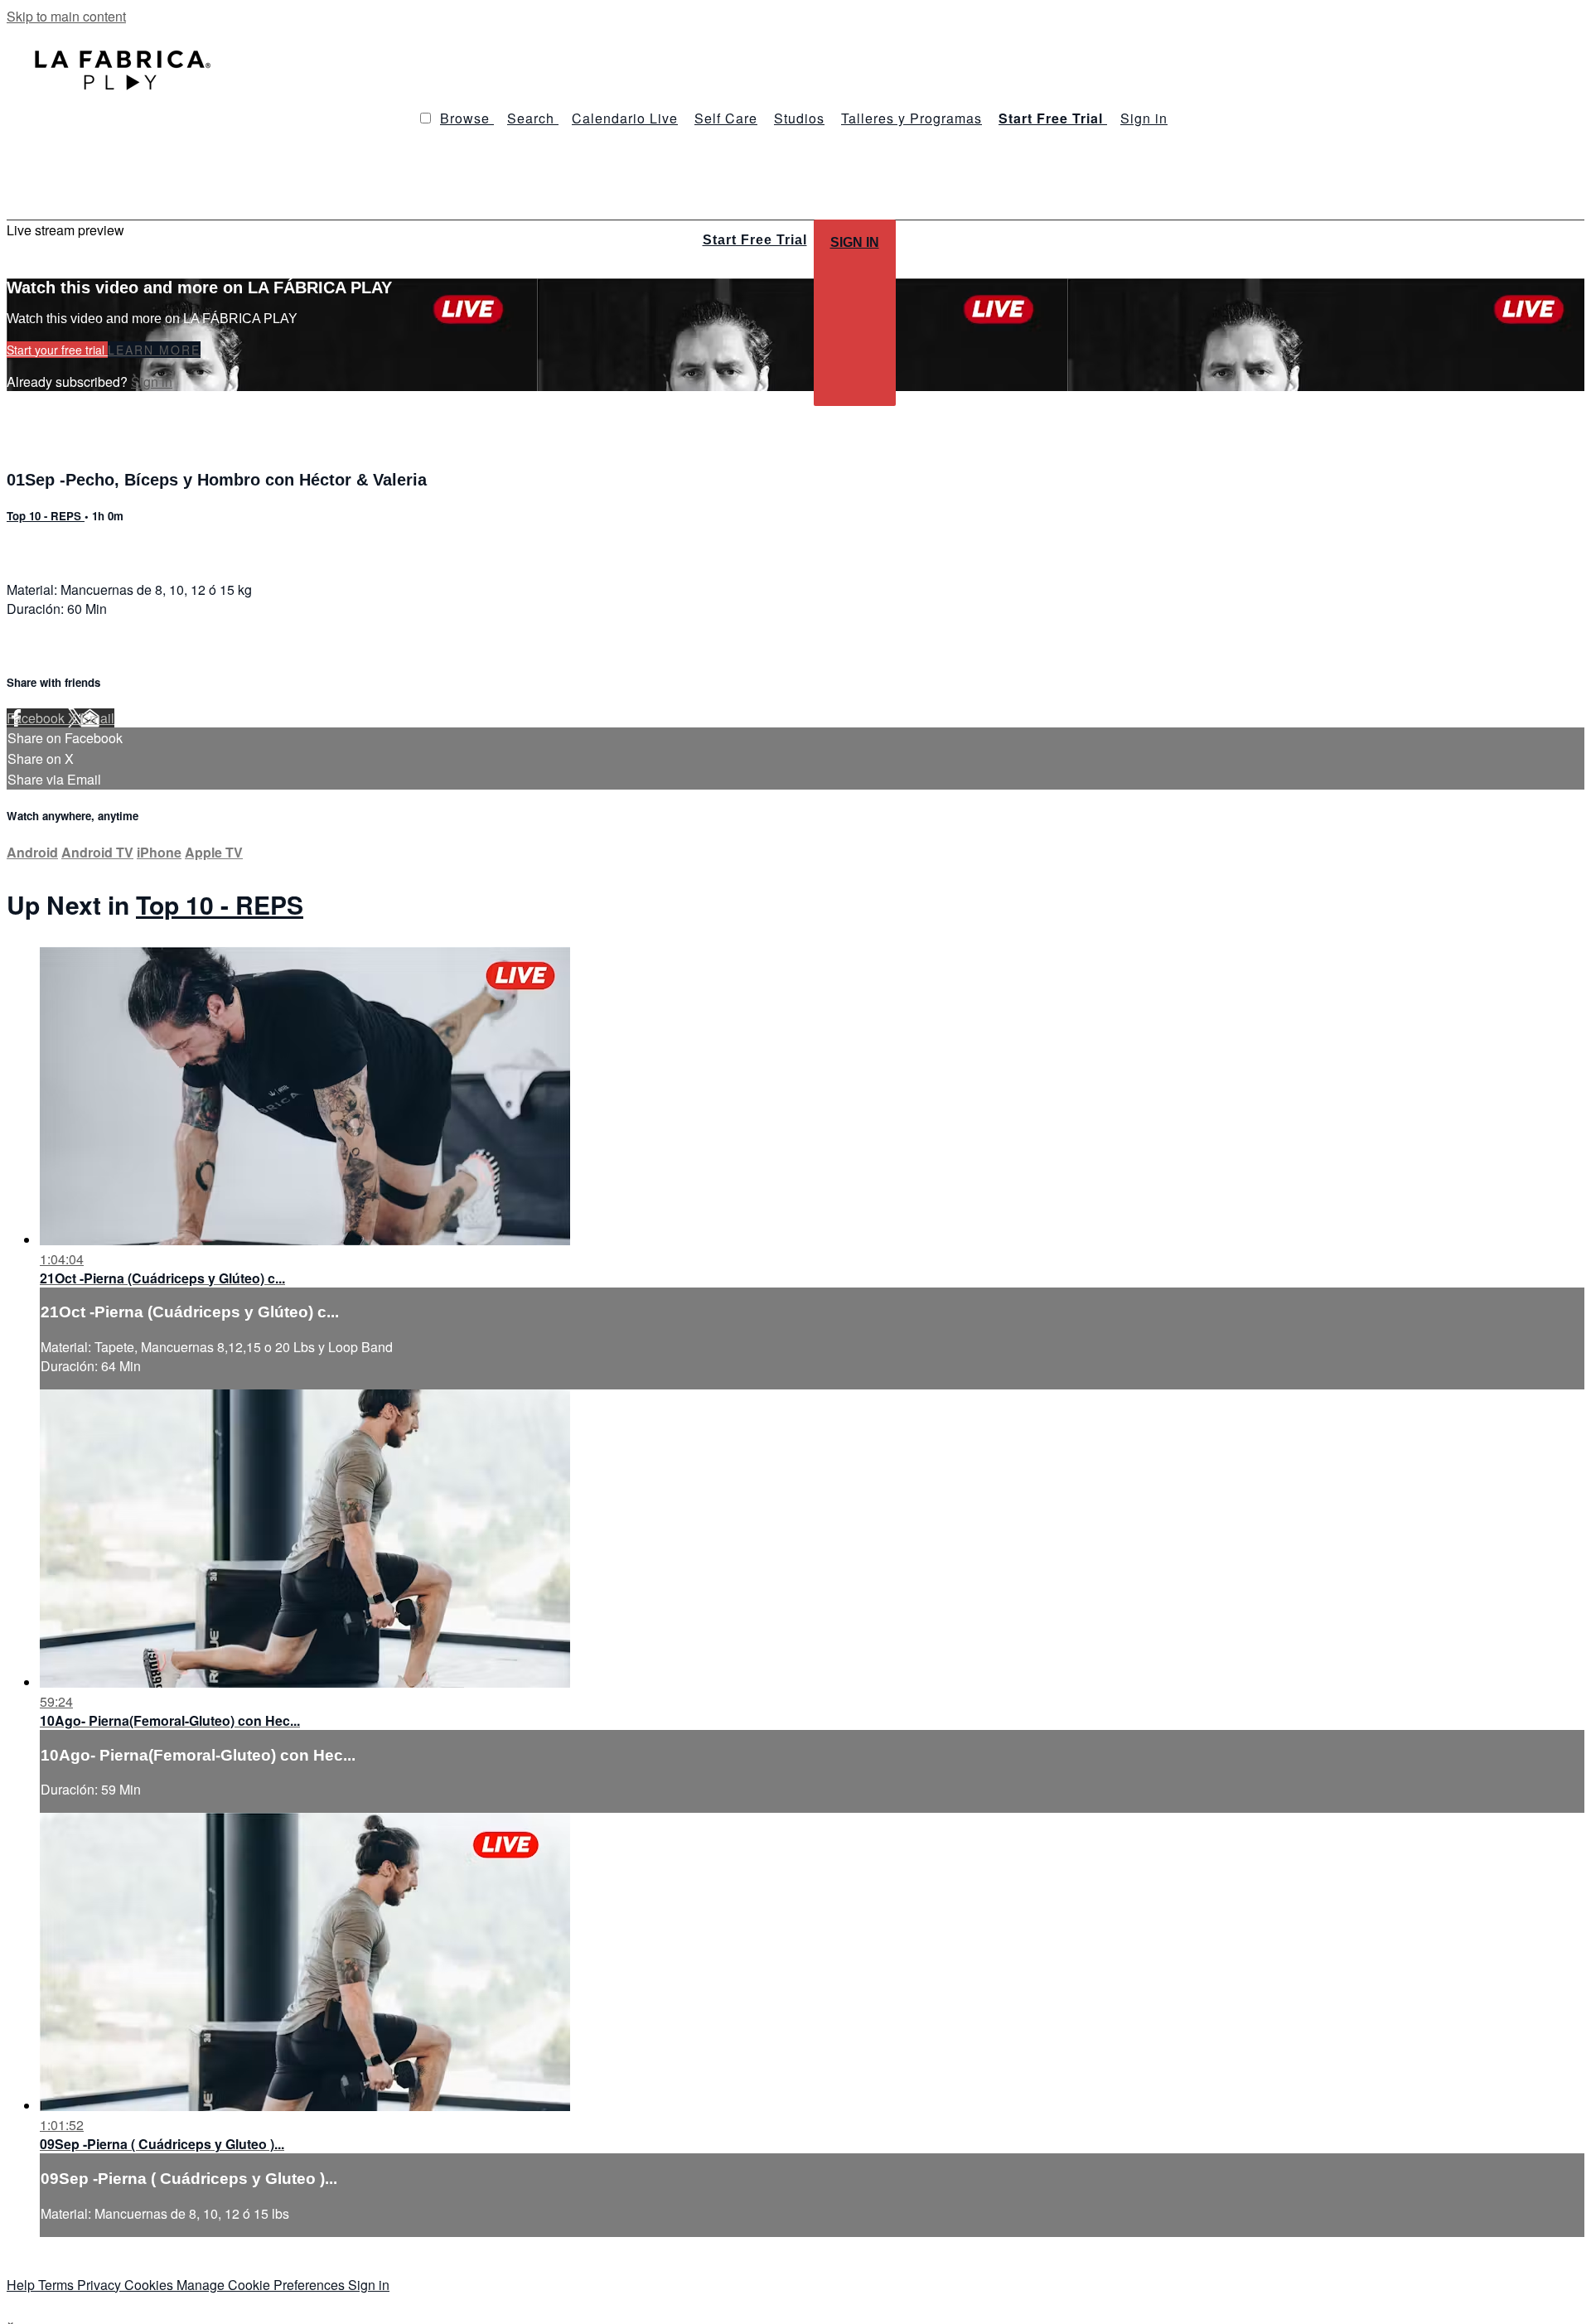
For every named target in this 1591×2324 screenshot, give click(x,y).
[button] (426, 118)
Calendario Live (625, 118)
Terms (58, 2285)
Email (97, 718)
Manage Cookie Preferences (262, 2285)
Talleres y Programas (912, 118)
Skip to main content (66, 16)
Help (22, 2285)
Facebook (37, 718)
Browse (467, 118)
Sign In (855, 242)
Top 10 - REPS (46, 516)
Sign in (1144, 118)
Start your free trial (57, 350)
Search (533, 118)
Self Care (726, 118)
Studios (799, 118)
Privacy (101, 2285)
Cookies (150, 2285)
